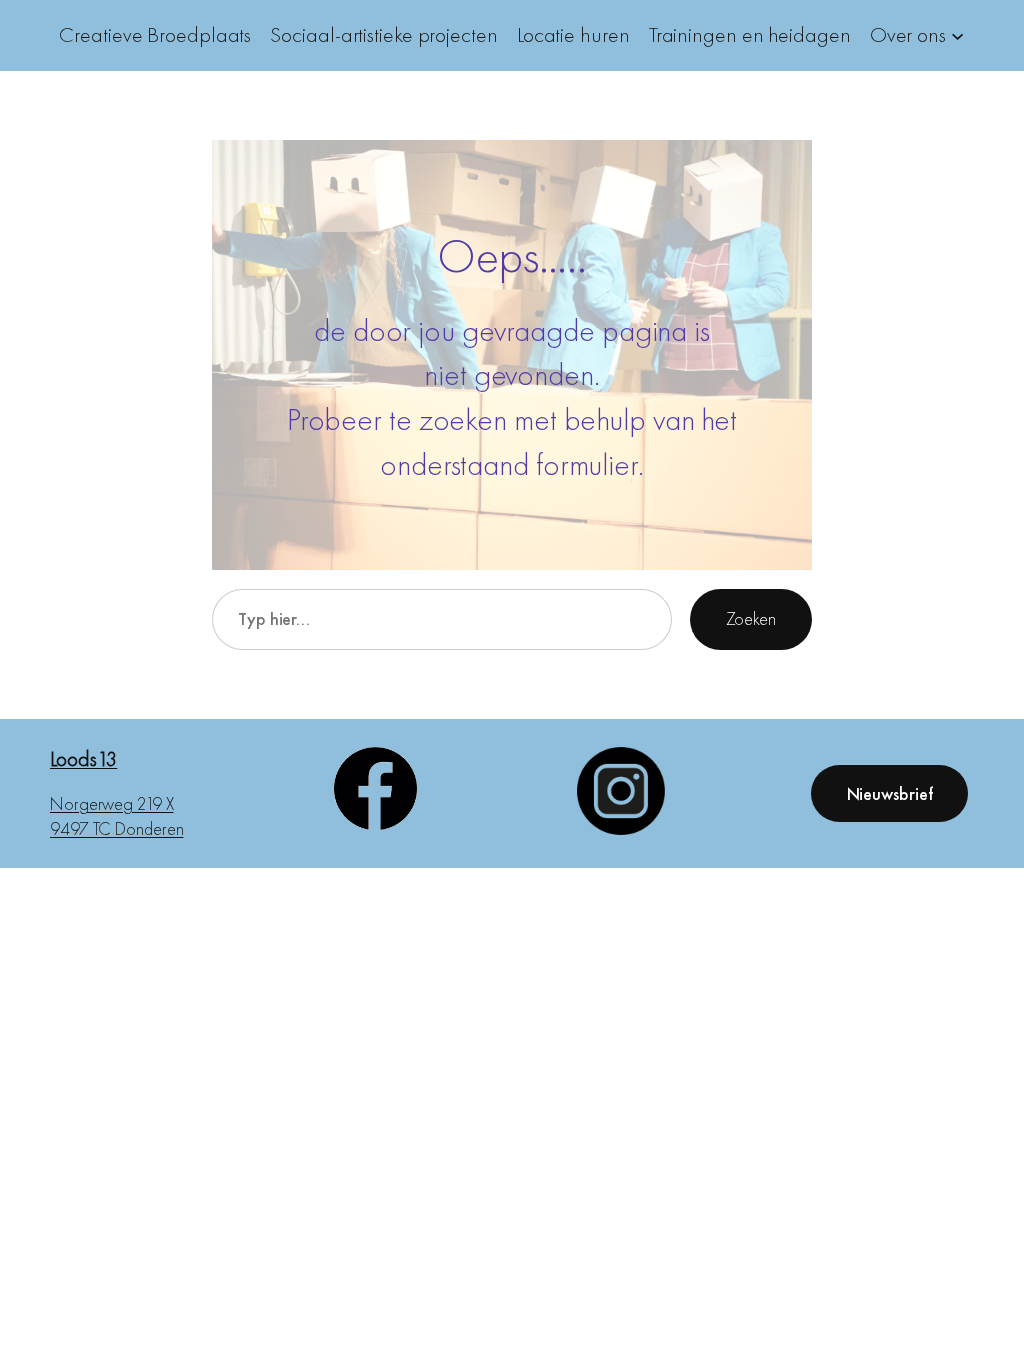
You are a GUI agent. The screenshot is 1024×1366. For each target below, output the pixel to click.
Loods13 (83, 758)
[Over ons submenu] (957, 35)
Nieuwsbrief (890, 793)
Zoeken (751, 618)
